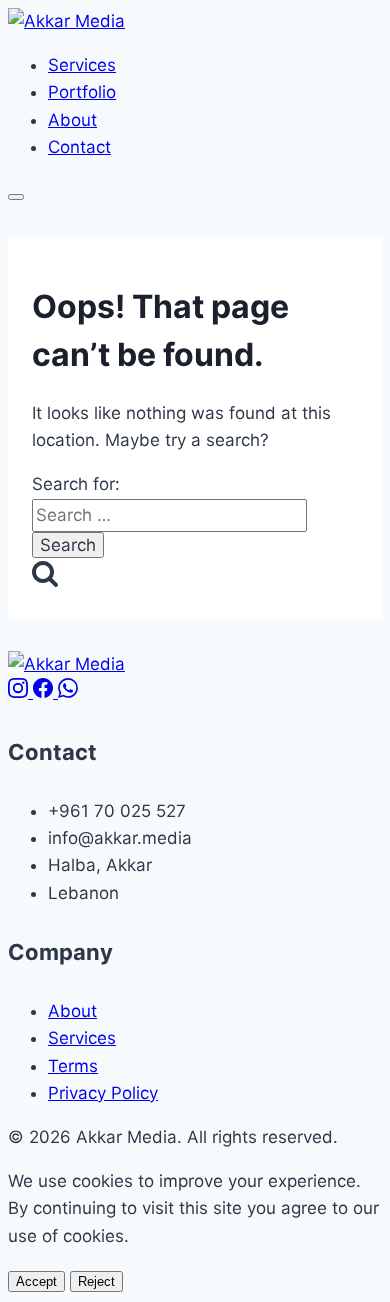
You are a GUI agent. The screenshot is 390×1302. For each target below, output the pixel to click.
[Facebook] (45, 692)
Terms (73, 1066)
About (72, 120)
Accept (36, 1281)
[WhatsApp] (68, 692)
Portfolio (82, 92)
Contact (79, 147)
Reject (96, 1281)
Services (82, 65)
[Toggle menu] (16, 197)
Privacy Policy (103, 1093)
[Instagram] (20, 692)
